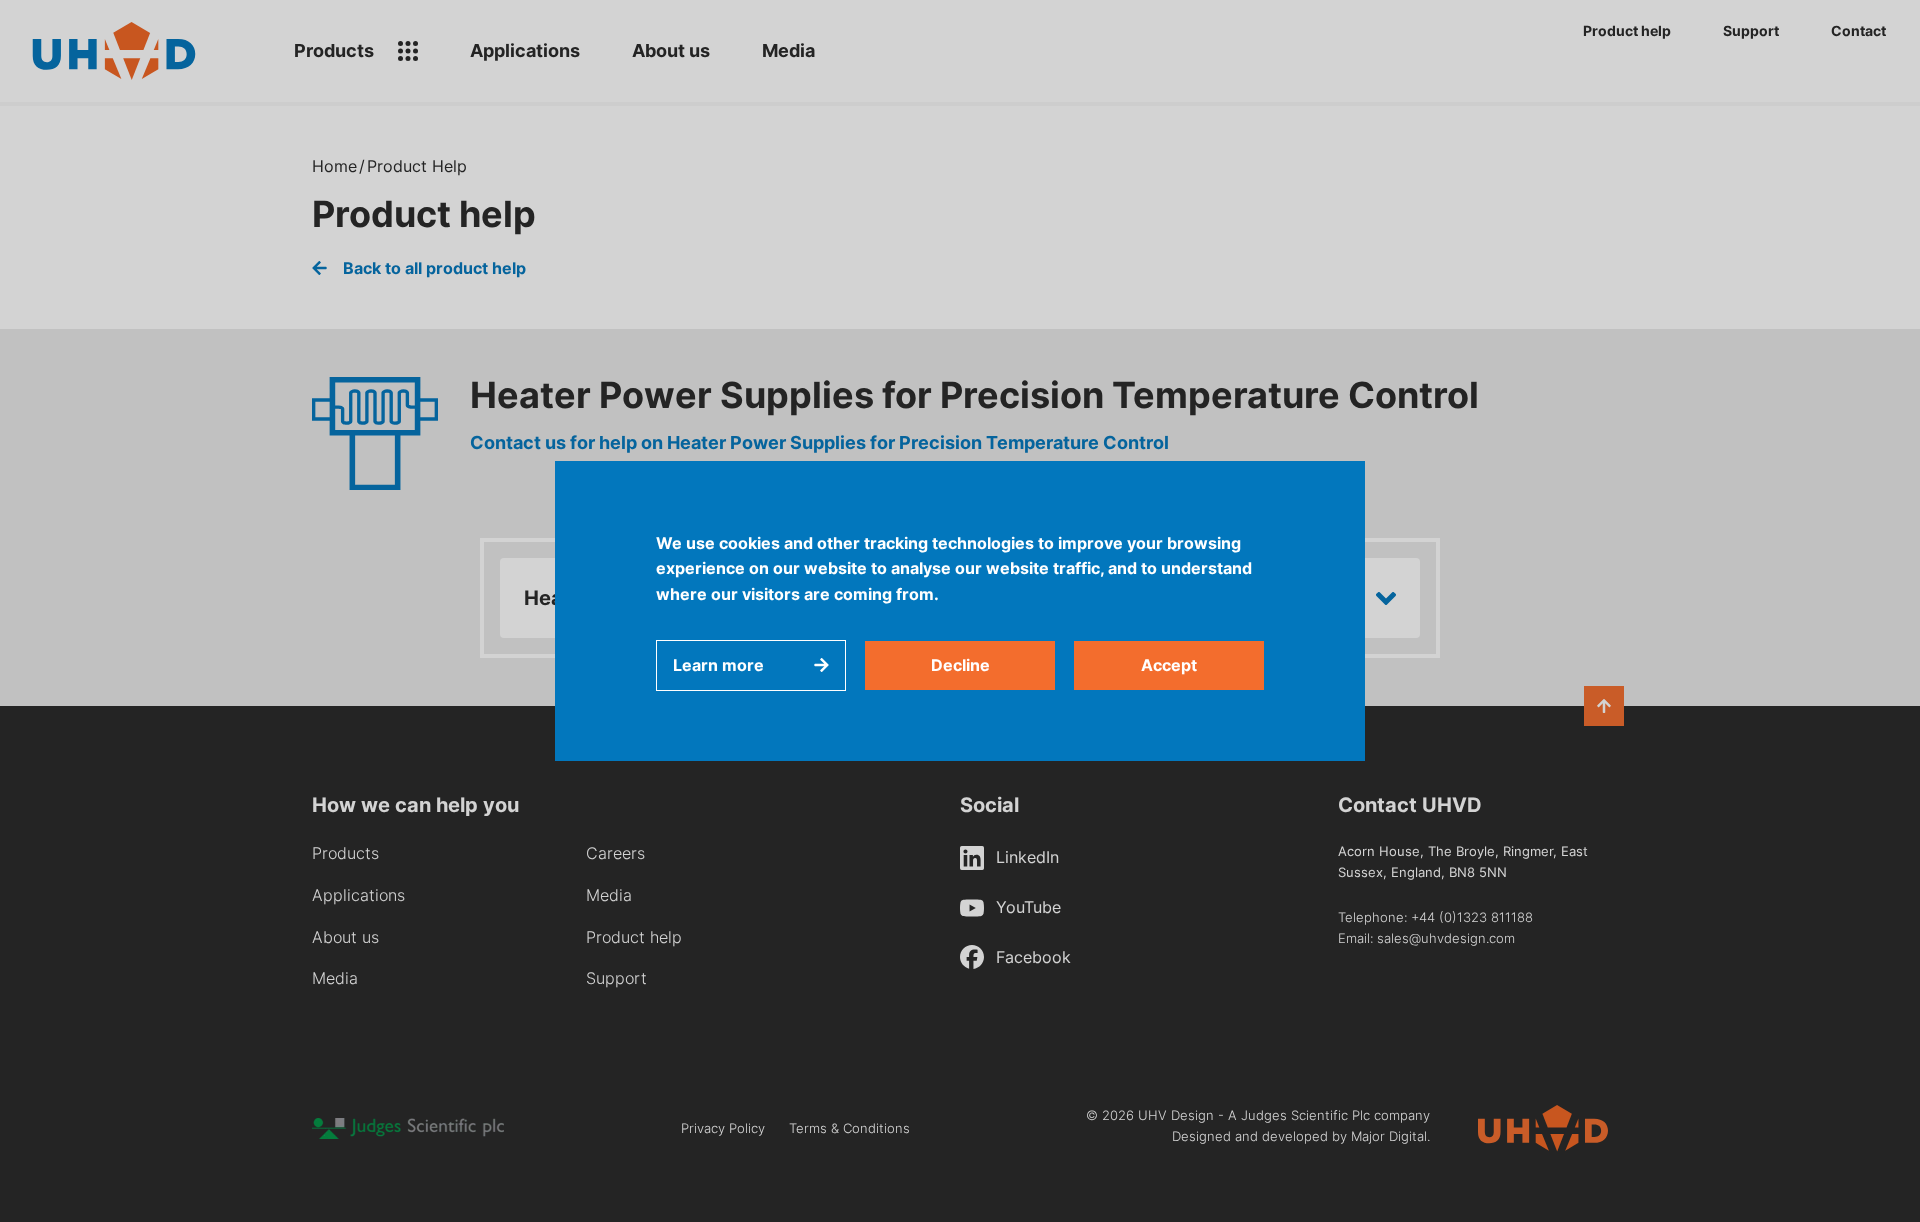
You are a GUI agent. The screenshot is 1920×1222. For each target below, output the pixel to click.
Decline (960, 665)
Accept (1169, 665)
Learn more (718, 665)
